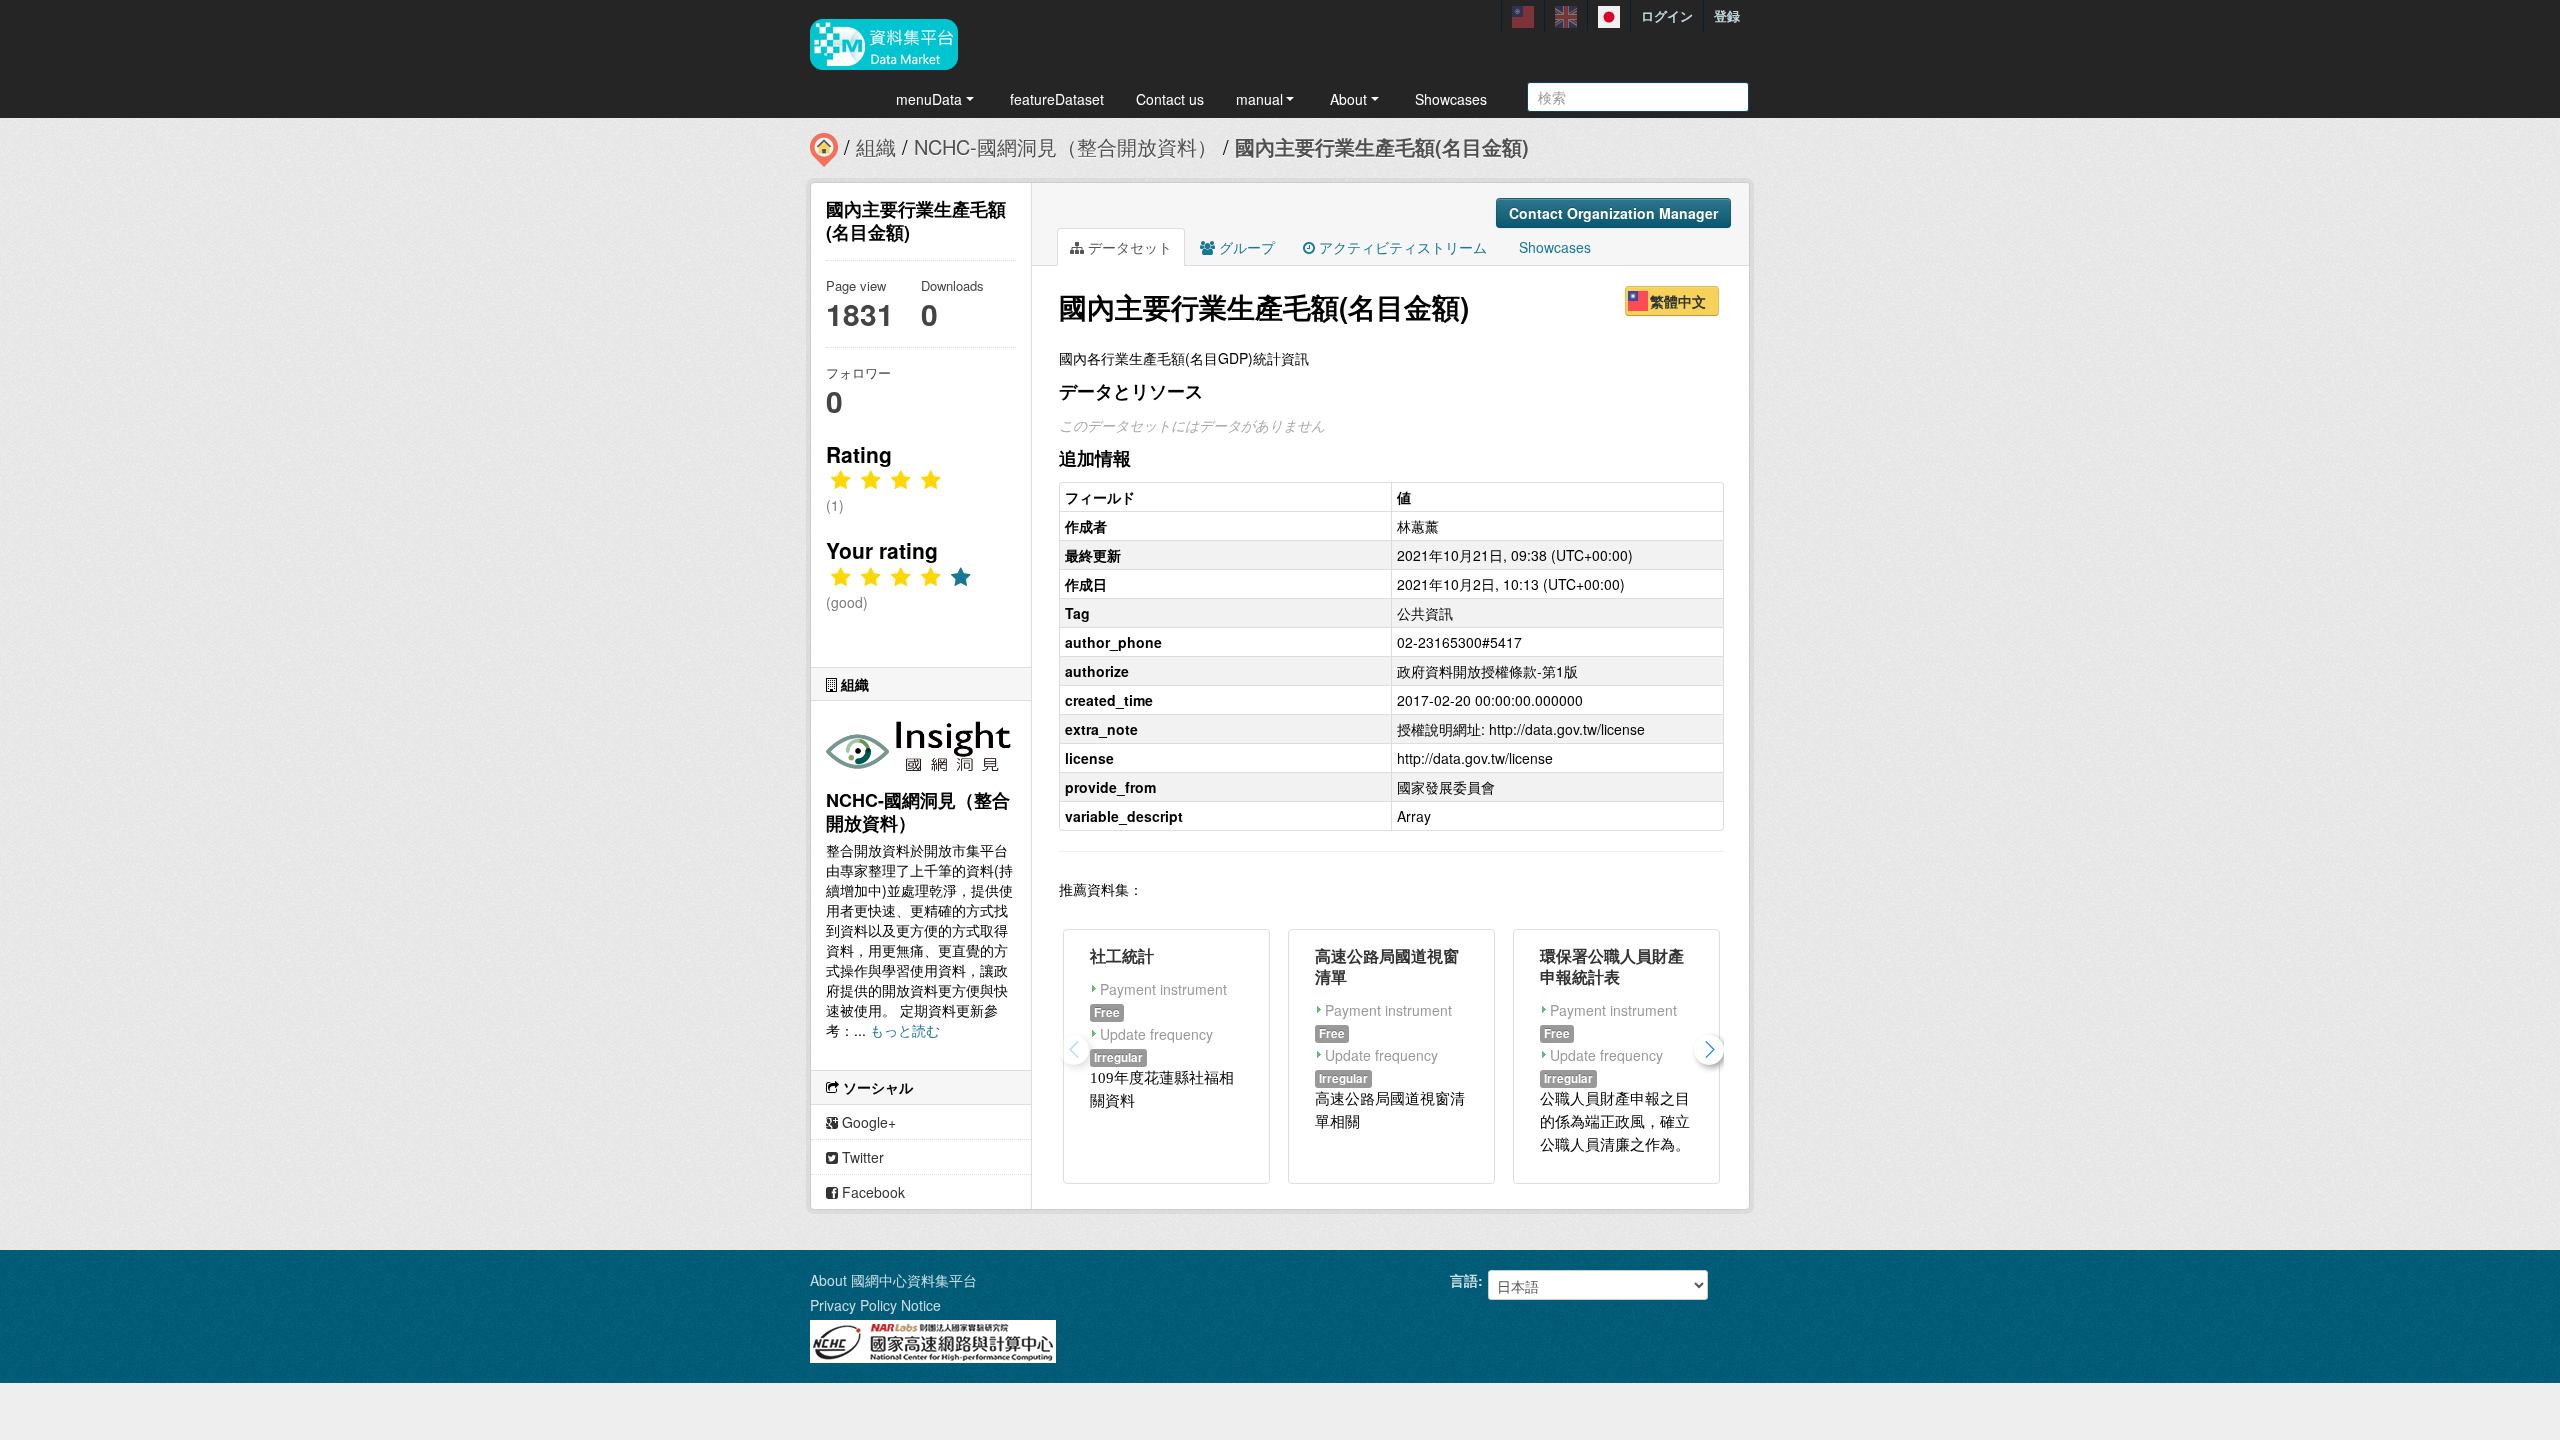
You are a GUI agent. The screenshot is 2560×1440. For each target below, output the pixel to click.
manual (1259, 99)
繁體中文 (1678, 301)
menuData (929, 99)
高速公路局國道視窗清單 (1387, 966)
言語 (1464, 1280)
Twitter (861, 1157)
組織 (876, 146)
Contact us (1170, 99)
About (1348, 99)
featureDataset (1057, 99)
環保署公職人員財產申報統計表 (1612, 966)
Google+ (867, 1122)
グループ (1245, 247)
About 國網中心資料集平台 (893, 1280)
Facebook (871, 1192)
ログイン (1667, 15)
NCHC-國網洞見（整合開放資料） (1065, 146)
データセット (1128, 247)
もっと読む (905, 1030)
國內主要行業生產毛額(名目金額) (1382, 146)
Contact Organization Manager (1613, 213)
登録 (1727, 15)
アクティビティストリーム (1401, 247)
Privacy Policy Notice (875, 1305)
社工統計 (1122, 955)
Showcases (1451, 99)
